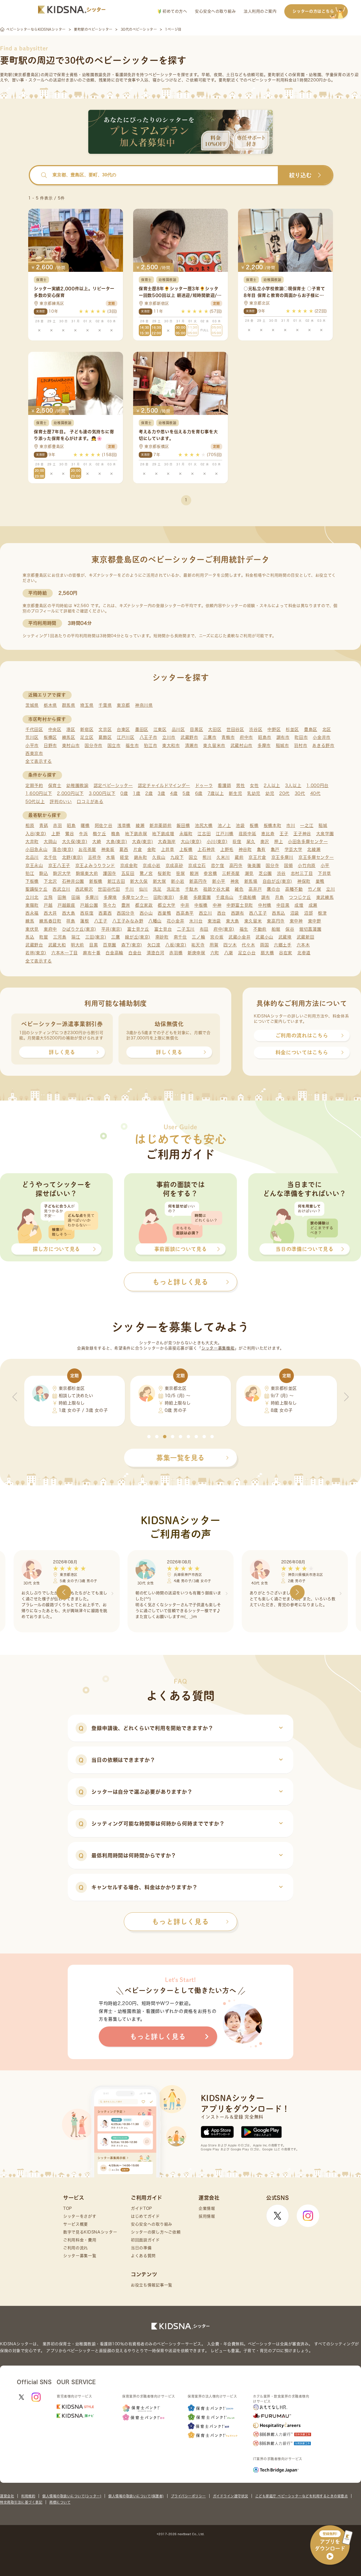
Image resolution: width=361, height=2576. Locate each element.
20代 (284, 793)
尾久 (251, 842)
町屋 (44, 937)
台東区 (123, 729)
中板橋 (201, 905)
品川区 (178, 729)
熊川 (207, 857)
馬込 (30, 937)
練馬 (30, 921)
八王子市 (148, 737)
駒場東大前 (87, 873)
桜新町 (164, 873)
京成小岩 (152, 865)
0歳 (124, 793)
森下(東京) (132, 945)
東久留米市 (214, 745)
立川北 (32, 897)
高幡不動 (294, 889)
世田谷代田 (109, 889)
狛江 (30, 873)
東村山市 (71, 745)
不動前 (260, 929)
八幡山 (155, 921)
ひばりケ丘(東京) (79, 929)
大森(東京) (142, 842)
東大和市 (171, 745)
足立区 (87, 737)
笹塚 (180, 873)
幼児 (270, 793)
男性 (240, 785)
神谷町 (245, 849)
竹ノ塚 (315, 889)
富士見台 (163, 929)
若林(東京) (36, 953)
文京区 (105, 729)
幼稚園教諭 (77, 785)
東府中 (50, 929)
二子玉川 (186, 929)
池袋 (240, 825)
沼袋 (295, 913)
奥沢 (265, 842)
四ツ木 (230, 945)
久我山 (159, 857)
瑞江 (76, 937)
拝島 (71, 921)
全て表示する (39, 761)
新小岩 (178, 881)
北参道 (304, 953)
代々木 (248, 945)
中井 (185, 905)
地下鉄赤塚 (136, 834)
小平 (325, 865)
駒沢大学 (62, 873)
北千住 (50, 857)
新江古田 (116, 881)
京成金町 (129, 865)
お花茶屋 (87, 849)
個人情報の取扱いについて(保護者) (136, 2496)
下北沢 (50, 881)
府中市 (246, 737)
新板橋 (96, 881)
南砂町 (162, 937)
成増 (299, 905)
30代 (300, 793)
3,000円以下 (102, 793)
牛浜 (83, 834)
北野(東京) (72, 857)
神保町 (304, 881)
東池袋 (214, 921)
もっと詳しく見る (180, 1922)
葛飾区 (105, 737)
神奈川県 (144, 705)
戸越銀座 (66, 905)
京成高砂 (174, 865)
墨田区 (142, 729)
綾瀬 (140, 825)
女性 (254, 785)
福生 (244, 929)
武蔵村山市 (242, 745)
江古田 (204, 834)
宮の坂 (217, 937)
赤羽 (57, 825)
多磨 (184, 897)
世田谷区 (235, 729)
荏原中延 (247, 834)
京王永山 (34, 865)
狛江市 (150, 745)
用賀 (214, 945)
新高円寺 (198, 881)
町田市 (301, 737)
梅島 (115, 834)
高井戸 (255, 889)
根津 (322, 913)
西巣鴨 (164, 913)
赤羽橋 (176, 953)
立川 (330, 889)
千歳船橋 (247, 897)
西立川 (205, 913)
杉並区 (292, 729)
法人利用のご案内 (260, 11)
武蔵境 (285, 937)
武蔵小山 (264, 937)
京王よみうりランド (95, 865)
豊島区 (311, 729)
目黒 (93, 945)
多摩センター (135, 897)
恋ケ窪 (218, 865)
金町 (152, 849)
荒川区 (32, 737)
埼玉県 (87, 705)
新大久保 (139, 881)
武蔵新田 (306, 937)
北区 (327, 729)
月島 (279, 897)
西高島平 (185, 913)
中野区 (274, 729)
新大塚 (159, 881)
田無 (62, 897)
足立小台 (247, 953)
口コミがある (90, 802)
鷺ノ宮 (146, 873)
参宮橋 (210, 873)
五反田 (128, 873)
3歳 (161, 793)
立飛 (48, 897)
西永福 (32, 913)
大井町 (32, 842)
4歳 (174, 793)
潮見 (249, 873)
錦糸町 (141, 857)
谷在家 (286, 953)
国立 (193, 857)
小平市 (32, 745)
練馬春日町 (50, 921)
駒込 (44, 873)
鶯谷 (70, 834)
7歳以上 (216, 793)
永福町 (186, 834)
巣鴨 (320, 881)
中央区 (55, 729)
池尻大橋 (204, 825)
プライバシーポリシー (188, 2496)
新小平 (219, 881)
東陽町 (32, 905)
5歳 (186, 793)
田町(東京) (164, 897)
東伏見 (32, 929)
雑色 (239, 889)
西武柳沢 (84, 889)
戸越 (48, 905)
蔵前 (239, 857)
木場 (110, 857)
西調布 (238, 913)
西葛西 (105, 913)
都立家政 (144, 905)
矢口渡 (154, 945)
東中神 (296, 921)
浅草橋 (124, 825)
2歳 (149, 793)
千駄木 (192, 889)
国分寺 (272, 865)
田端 (76, 897)
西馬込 (279, 913)
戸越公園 (89, 905)
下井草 (324, 873)
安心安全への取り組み (215, 11)
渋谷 (281, 873)
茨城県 (32, 705)
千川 (129, 889)
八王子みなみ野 (128, 921)
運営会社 (7, 2496)
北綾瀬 (314, 849)
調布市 (283, 737)
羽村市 (301, 745)
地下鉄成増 (163, 834)
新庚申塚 (196, 953)
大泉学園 (325, 834)
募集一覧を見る (180, 1458)
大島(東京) (116, 842)
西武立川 (61, 889)
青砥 (44, 825)
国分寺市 (93, 745)
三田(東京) (96, 937)
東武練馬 (325, 897)
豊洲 (126, 905)
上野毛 (227, 849)
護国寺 (110, 873)
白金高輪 (114, 953)
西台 (222, 913)
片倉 (138, 849)
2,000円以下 (70, 793)
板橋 (254, 825)
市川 (291, 825)
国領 (288, 865)
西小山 (146, 913)
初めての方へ (174, 11)
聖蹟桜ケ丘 (37, 889)
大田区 (215, 729)
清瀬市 (192, 745)
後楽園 (254, 865)
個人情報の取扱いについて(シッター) (72, 2496)
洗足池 (173, 889)
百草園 (110, 945)
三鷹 (115, 937)
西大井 (50, 913)
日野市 (50, 745)
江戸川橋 (225, 834)
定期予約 (34, 785)
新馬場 (251, 881)
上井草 (168, 849)
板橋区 (50, 737)
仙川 (143, 889)
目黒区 (196, 729)
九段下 (177, 857)
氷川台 (196, 921)
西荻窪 (87, 913)
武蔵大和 (57, 945)
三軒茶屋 (231, 873)
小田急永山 (37, 849)
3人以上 (293, 785)
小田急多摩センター (308, 842)
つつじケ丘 (300, 897)
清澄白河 (156, 953)
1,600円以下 (39, 793)
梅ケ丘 (99, 834)
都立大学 (167, 905)
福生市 (132, 745)
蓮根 (84, 921)
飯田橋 (183, 825)
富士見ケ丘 (138, 929)
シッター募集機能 (218, 1348)
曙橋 (85, 825)
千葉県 (105, 705)
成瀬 (313, 905)
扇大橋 (267, 953)
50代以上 (35, 802)
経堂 (124, 857)
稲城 (323, 825)
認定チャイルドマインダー (164, 785)
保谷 (290, 929)
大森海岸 (167, 842)
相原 (30, 825)
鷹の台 (273, 889)
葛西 (124, 849)
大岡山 (50, 842)
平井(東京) (112, 929)
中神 (217, 905)
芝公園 (265, 873)
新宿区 (87, 729)
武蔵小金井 (240, 937)
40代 (315, 793)
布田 (204, 929)
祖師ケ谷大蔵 (216, 889)
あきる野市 (323, 745)
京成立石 (197, 865)
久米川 (223, 857)
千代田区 (34, 729)
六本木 (303, 945)
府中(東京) (224, 929)
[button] (149, 1437)
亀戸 (275, 849)
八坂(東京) (176, 945)
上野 (56, 834)
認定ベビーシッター (113, 785)
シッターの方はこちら (313, 11)
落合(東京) (63, 849)
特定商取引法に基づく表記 (21, 2502)
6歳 (199, 793)
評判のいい (61, 802)
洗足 (157, 889)
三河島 (60, 937)
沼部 (308, 913)
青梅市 (228, 737)
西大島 (69, 913)
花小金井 (176, 921)
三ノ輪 (198, 937)
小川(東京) (217, 842)
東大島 (233, 921)
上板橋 (186, 849)
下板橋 (32, 881)
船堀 (276, 929)
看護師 (224, 785)
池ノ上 (224, 825)
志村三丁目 (302, 873)
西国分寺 (126, 913)
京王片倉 (257, 857)
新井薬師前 (161, 825)
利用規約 (28, 2496)
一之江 (307, 825)
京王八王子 (59, 865)
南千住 (180, 937)
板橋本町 (273, 825)
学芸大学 (293, 849)
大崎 (97, 842)
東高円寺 (276, 921)
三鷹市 (210, 737)
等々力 (110, 905)
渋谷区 (256, 729)
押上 (279, 842)
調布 (266, 897)
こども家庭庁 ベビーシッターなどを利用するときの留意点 (302, 2496)
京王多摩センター (316, 857)
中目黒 (283, 905)
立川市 (169, 737)
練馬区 (69, 737)
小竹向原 (307, 865)
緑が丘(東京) (138, 937)
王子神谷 (302, 834)
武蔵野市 (189, 737)
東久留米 (253, 921)
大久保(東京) (75, 842)
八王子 (101, 921)
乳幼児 (254, 793)
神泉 (235, 881)
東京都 (123, 705)
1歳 (137, 793)
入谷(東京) (36, 834)
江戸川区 (126, 737)
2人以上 (272, 785)
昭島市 (265, 737)
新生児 (235, 793)
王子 (284, 834)
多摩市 (264, 745)
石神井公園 (73, 881)
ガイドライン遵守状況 (231, 2496)
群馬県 (69, 705)
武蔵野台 (34, 945)
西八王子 (258, 913)
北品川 (32, 857)
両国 (264, 945)
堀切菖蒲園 (310, 929)
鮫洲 (194, 873)
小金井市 (322, 737)
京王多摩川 (282, 857)
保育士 (55, 785)
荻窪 (237, 842)
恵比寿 (268, 834)
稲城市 (282, 745)
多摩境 (110, 897)
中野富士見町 (240, 905)
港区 (71, 729)
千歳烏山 (225, 897)
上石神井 (206, 849)
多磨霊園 (202, 897)
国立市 (114, 745)
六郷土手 (283, 945)
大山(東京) (191, 842)
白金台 (135, 953)
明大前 (77, 945)
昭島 (71, 825)
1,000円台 (317, 785)
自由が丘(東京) (278, 881)
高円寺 (236, 865)
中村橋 (265, 905)
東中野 (315, 921)
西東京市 (34, 753)
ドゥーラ (204, 785)
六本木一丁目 (65, 953)
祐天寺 (198, 945)
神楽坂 (108, 849)
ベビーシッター (163, 75)
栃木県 (50, 705)
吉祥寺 (95, 857)
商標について (60, 2502)
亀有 (261, 849)
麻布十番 (92, 953)
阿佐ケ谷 (104, 825)
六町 (215, 953)
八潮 (229, 953)
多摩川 (92, 897)
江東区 (160, 729)
